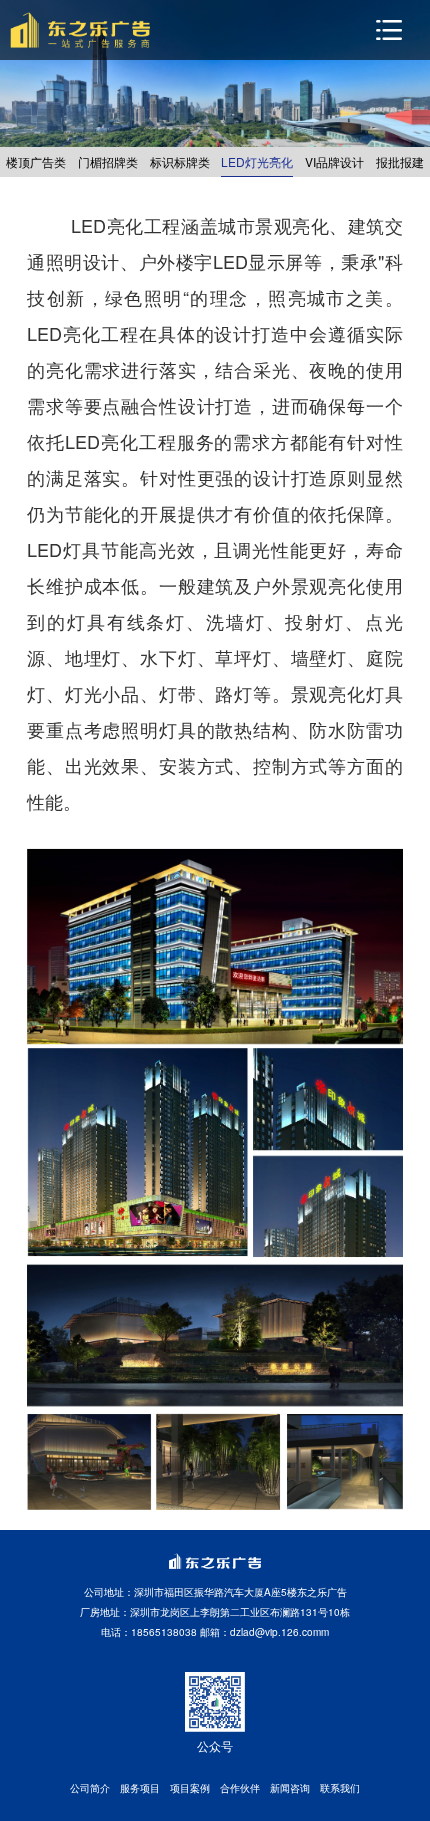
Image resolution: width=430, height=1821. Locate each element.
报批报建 (400, 161)
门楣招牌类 (108, 161)
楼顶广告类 (36, 161)
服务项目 (140, 1788)
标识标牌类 (180, 161)
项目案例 (190, 1788)
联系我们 (340, 1788)
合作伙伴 (240, 1788)
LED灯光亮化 (257, 161)
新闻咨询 (290, 1788)
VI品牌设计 (334, 161)
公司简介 (90, 1788)
